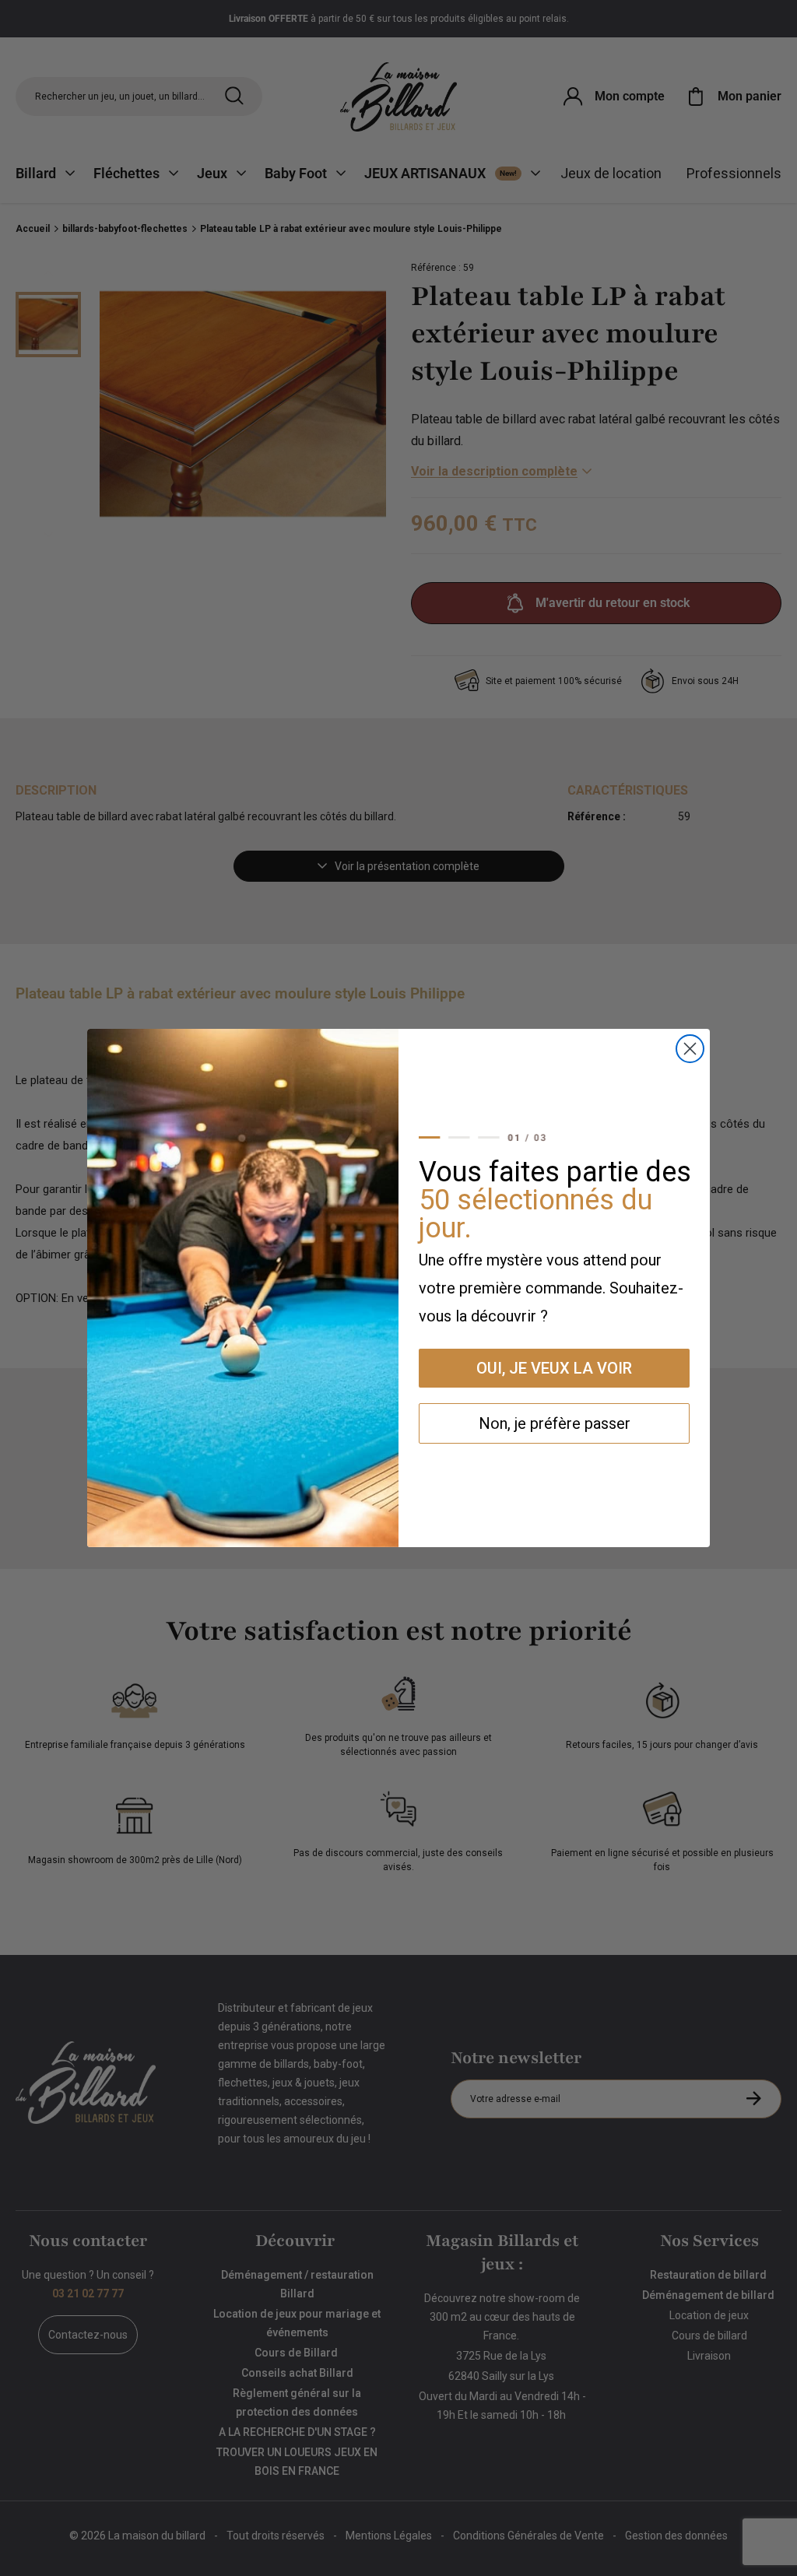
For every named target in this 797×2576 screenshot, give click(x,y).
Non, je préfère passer (555, 1423)
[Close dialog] (690, 1049)
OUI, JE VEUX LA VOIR (554, 1368)
